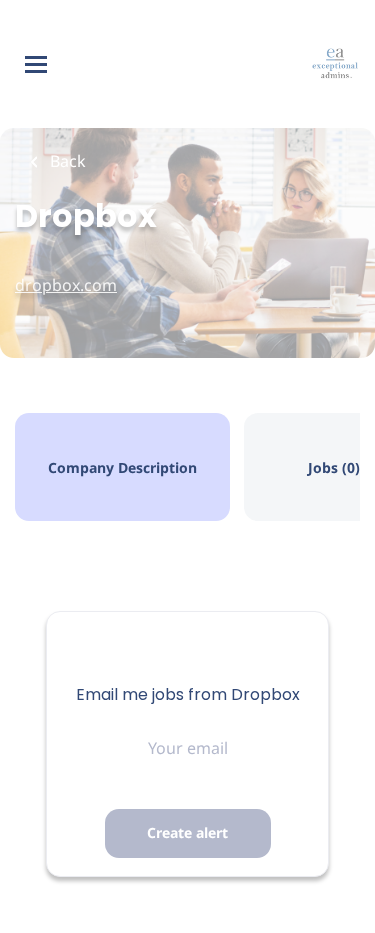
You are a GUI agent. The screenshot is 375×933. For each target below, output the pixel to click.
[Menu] (36, 64)
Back (66, 161)
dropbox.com (66, 285)
